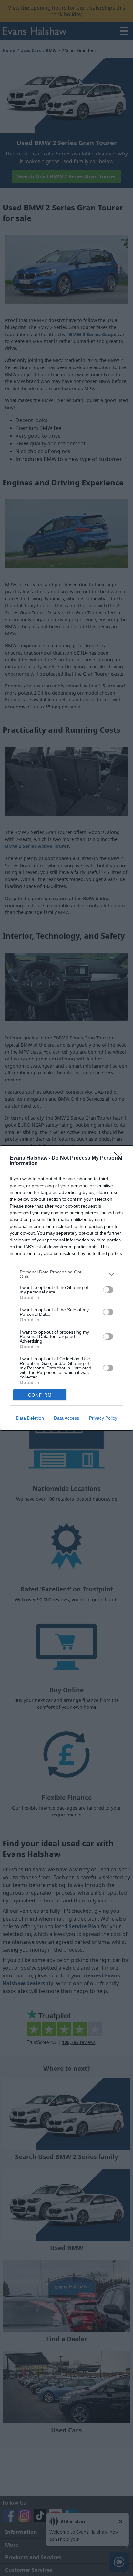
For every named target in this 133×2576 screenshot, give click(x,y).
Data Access (66, 1418)
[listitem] (66, 1274)
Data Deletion (30, 1418)
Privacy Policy (103, 1418)
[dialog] (66, 1288)
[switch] (108, 1290)
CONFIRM (40, 1395)
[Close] (120, 1158)
